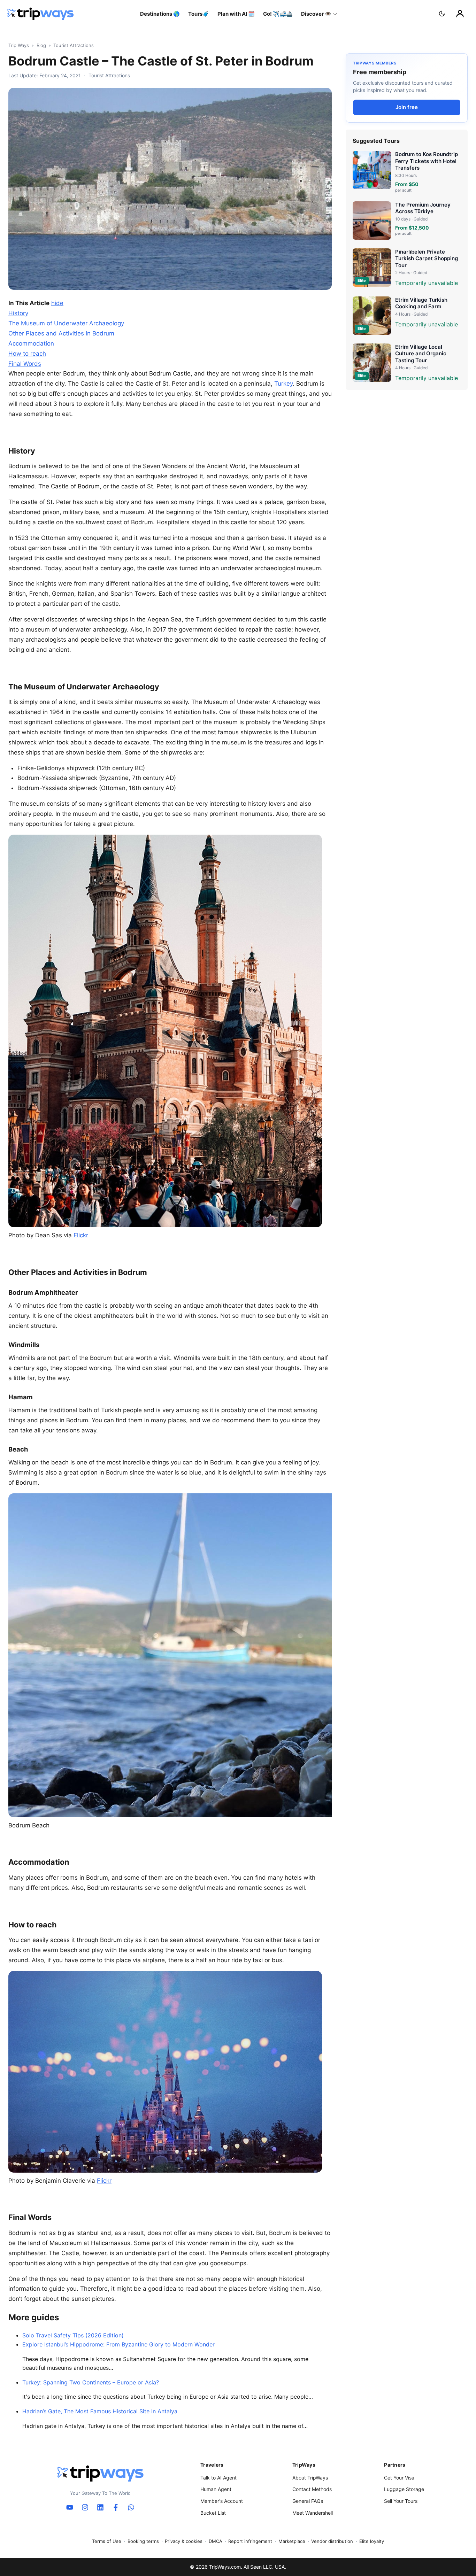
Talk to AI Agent (218, 2478)
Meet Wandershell (313, 2513)
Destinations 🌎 (160, 14)
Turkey (283, 384)
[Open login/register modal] (460, 14)
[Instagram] (85, 2507)
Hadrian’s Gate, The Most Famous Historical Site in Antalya (100, 2411)
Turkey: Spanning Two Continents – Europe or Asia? (91, 2382)
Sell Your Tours (401, 2501)
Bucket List (213, 2513)
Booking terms (143, 2541)
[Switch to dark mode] (442, 14)
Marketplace (292, 2541)
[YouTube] (70, 2507)
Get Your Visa (399, 2478)
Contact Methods (312, 2489)
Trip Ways (19, 45)
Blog (41, 45)
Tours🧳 (199, 14)
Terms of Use (107, 2541)
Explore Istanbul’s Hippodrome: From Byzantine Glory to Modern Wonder (118, 2344)
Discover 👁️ (316, 14)
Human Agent (216, 2489)
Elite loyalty (372, 2541)
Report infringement (250, 2541)
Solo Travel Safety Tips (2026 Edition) (73, 2335)
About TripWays (310, 2478)
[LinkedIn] (100, 2507)
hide (57, 303)
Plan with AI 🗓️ (236, 14)
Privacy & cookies (184, 2541)
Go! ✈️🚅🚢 (278, 14)
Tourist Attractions (74, 45)
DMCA (216, 2541)
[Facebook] (116, 2507)
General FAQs (308, 2501)
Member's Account (222, 2501)
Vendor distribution (332, 2541)
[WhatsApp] (131, 2507)
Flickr (81, 1235)
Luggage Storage (404, 2489)
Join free (407, 107)
